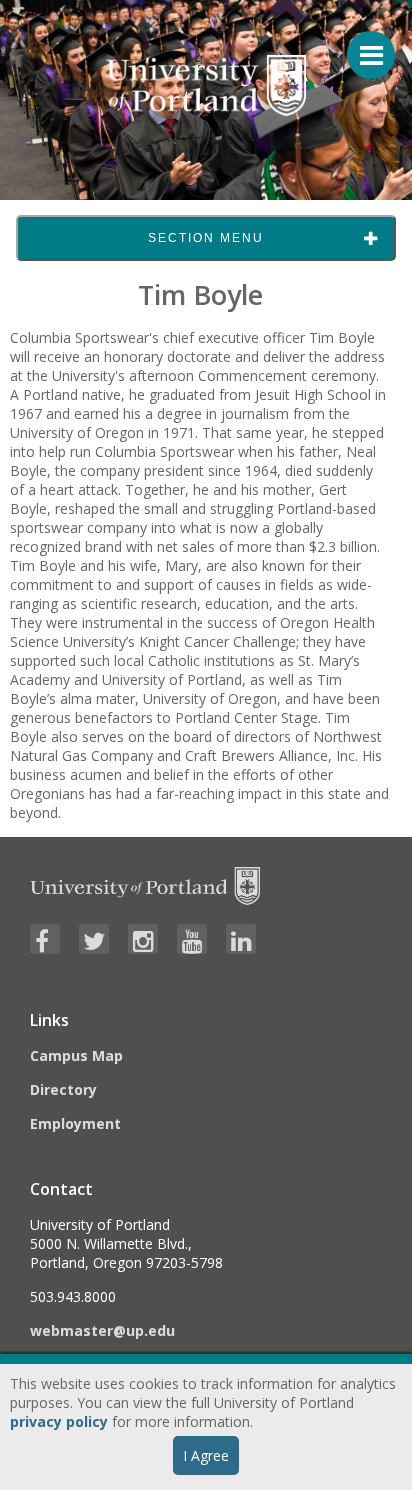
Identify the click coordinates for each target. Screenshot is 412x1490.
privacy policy (59, 1421)
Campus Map (76, 1055)
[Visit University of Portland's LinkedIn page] (241, 939)
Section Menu (206, 238)
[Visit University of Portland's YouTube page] (192, 939)
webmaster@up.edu (102, 1330)
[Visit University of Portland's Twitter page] (94, 939)
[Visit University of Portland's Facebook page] (45, 939)
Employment (75, 1123)
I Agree (206, 1455)
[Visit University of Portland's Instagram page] (143, 939)
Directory (63, 1089)
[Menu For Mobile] (362, 45)
